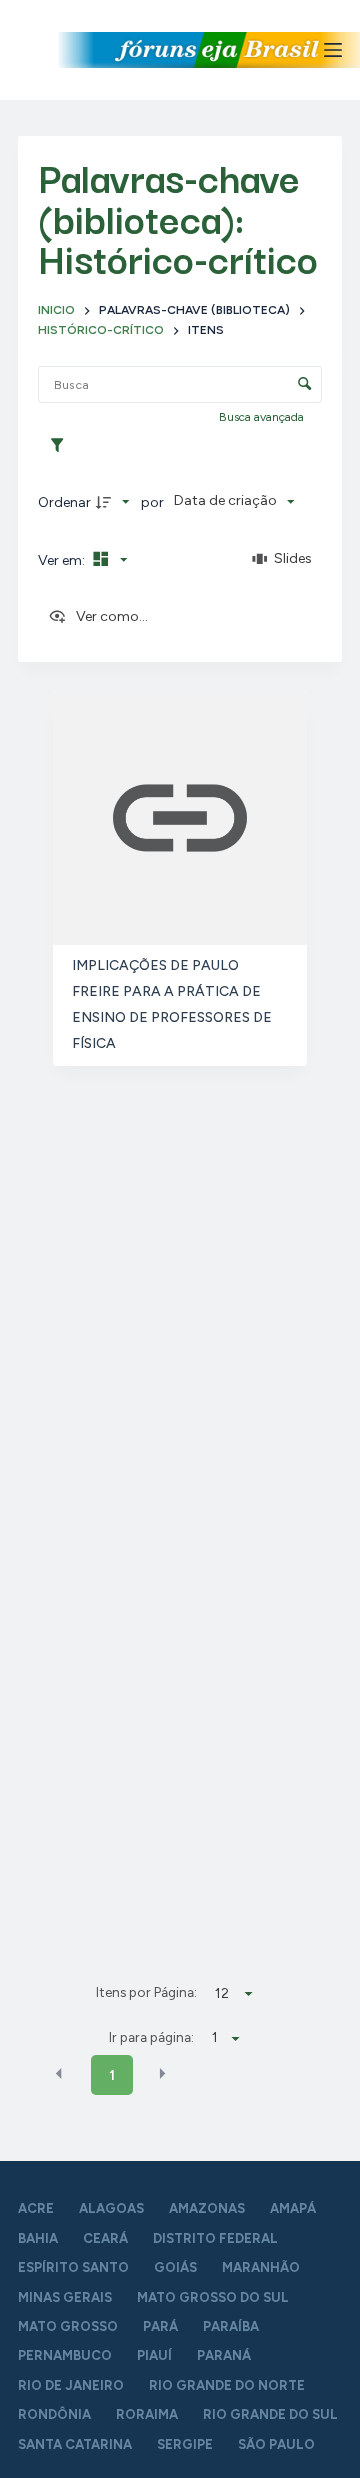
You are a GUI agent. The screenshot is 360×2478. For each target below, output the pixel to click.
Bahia (38, 2238)
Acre (36, 2208)
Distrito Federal (215, 2238)
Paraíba (231, 2326)
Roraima (147, 2414)
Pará (160, 2326)
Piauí (154, 2355)
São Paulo (276, 2444)
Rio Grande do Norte (227, 2385)
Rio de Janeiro (71, 2385)
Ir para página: (151, 2037)
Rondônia (54, 2414)
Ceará (105, 2238)
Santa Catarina (75, 2444)
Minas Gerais (65, 2297)
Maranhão (261, 2267)
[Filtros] (62, 446)
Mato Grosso (68, 2326)
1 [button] (112, 2075)
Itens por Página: (146, 1992)
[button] (59, 2074)
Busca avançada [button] (263, 417)
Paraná (224, 2355)
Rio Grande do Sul (270, 2414)
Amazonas (207, 2208)
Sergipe (185, 2444)
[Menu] (333, 50)
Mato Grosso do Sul (213, 2297)
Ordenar (64, 502)
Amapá (293, 2208)
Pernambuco (65, 2355)
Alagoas (111, 2208)
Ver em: (63, 560)
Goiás (175, 2267)
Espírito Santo (73, 2267)
